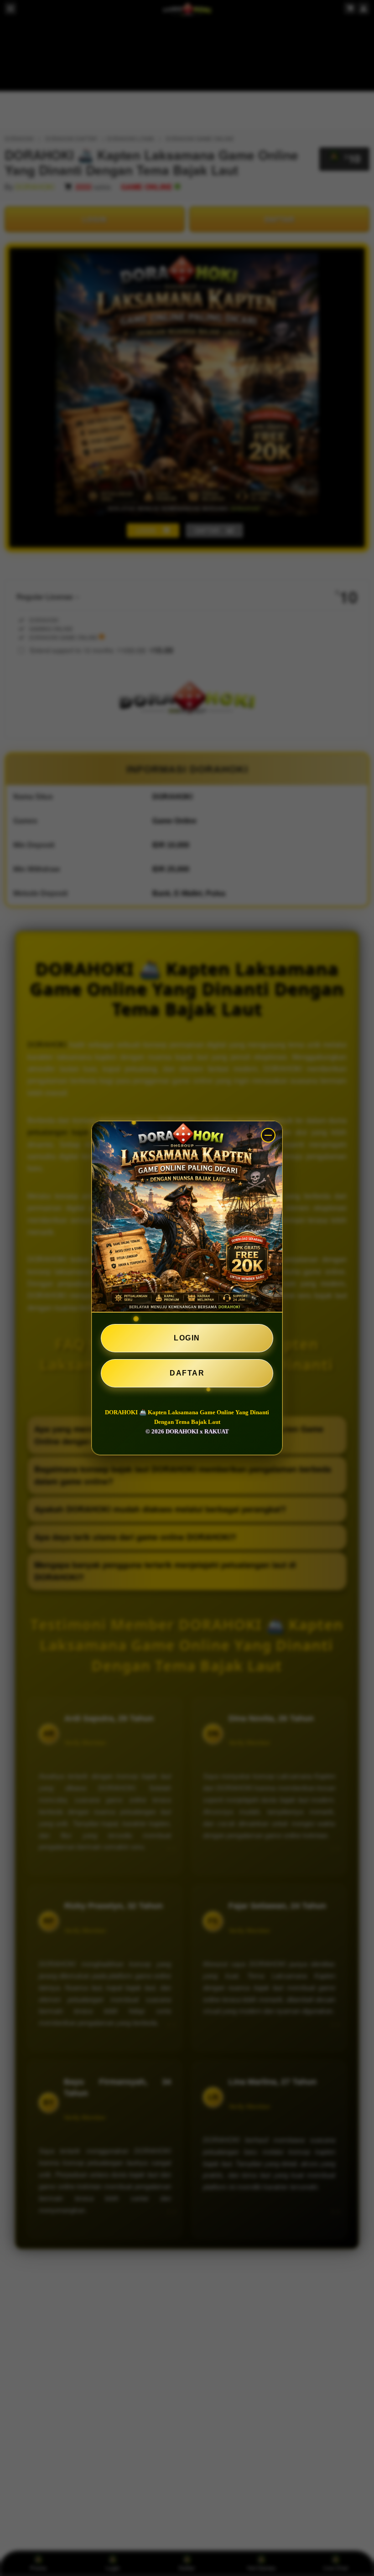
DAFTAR (187, 1373)
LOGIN (187, 1338)
